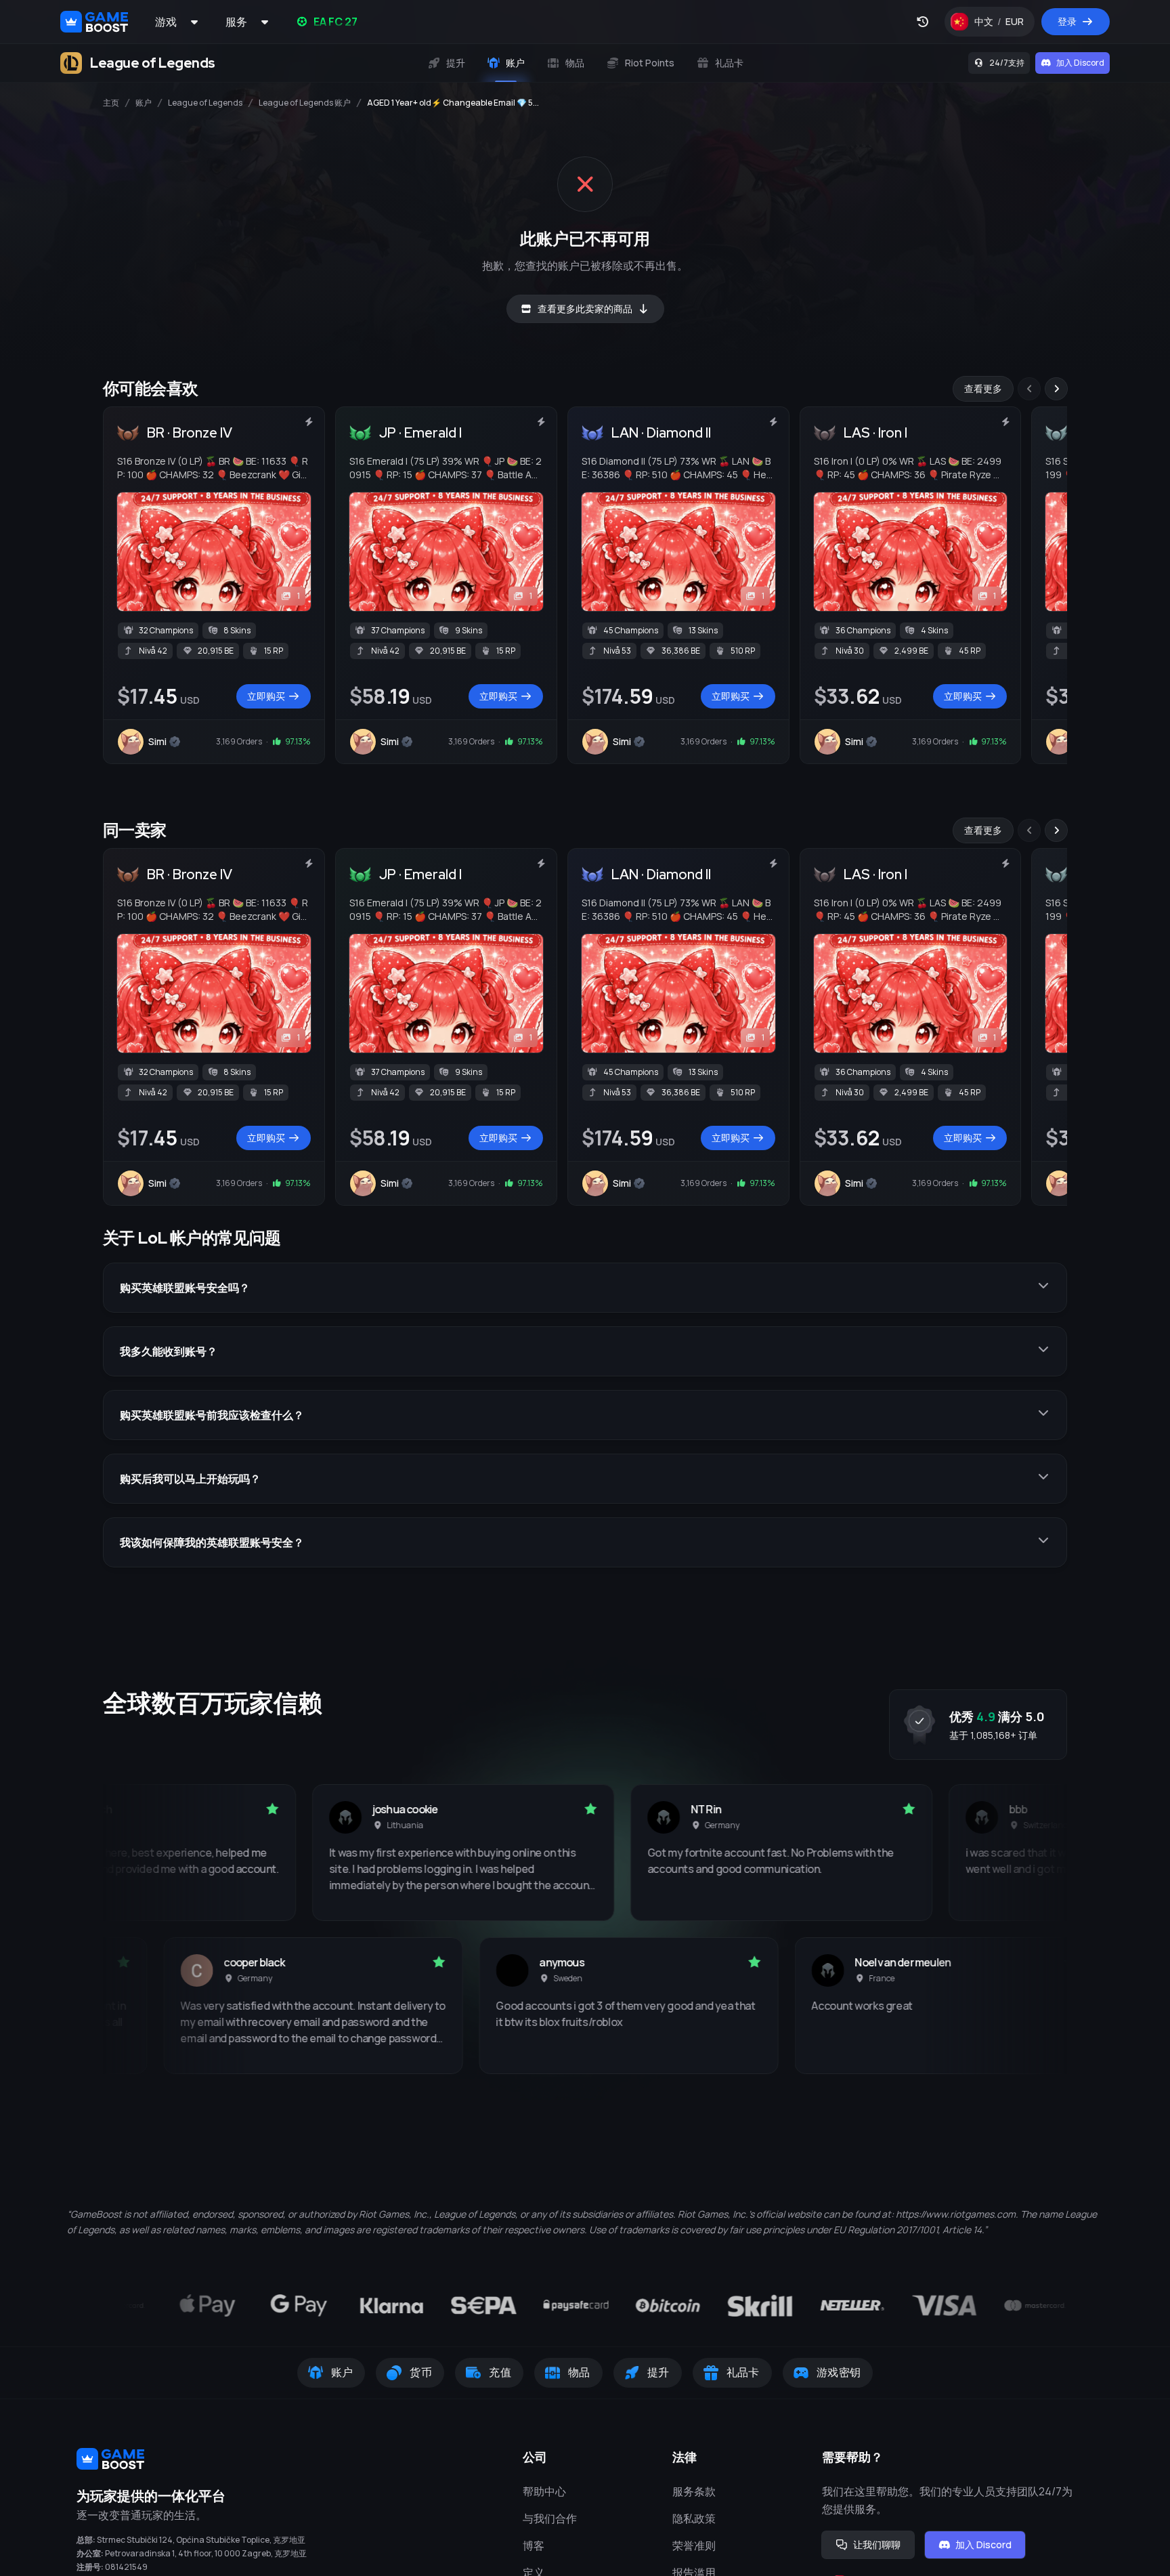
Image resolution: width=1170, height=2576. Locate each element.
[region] (585, 570)
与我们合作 (550, 2518)
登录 (1067, 21)
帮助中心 (544, 2491)
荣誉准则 (694, 2546)
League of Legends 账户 (305, 103)
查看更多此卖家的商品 (585, 309)
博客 (534, 2546)
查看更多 (983, 388)
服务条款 (694, 2491)
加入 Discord (1080, 63)
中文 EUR (1004, 25)
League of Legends (205, 103)
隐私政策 (694, 2518)
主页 (111, 103)
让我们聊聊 (877, 2545)
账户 (144, 103)
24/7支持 (1007, 63)
